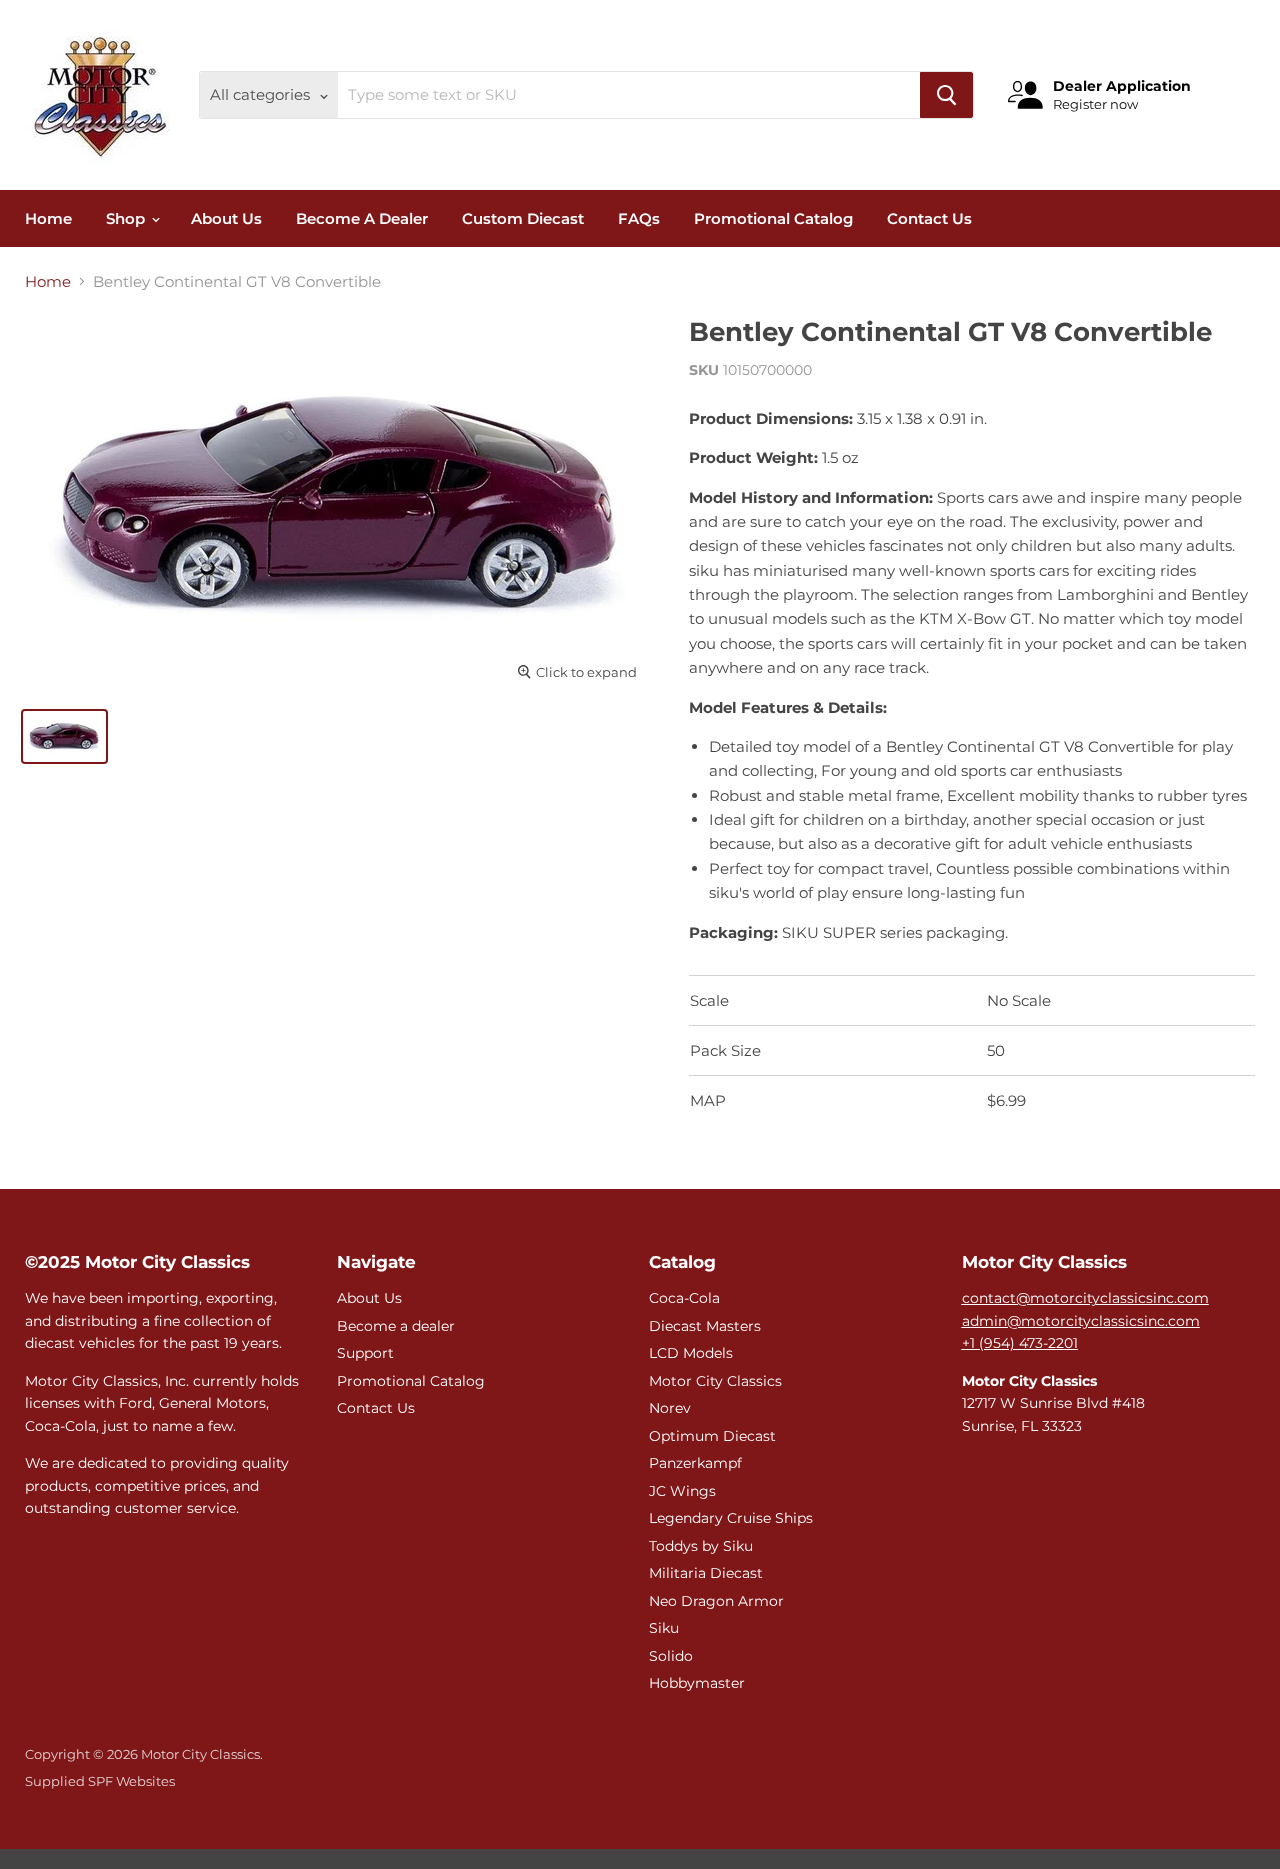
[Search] (946, 95)
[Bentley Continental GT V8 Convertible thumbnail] (64, 736)
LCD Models (691, 1353)
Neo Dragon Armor (716, 1601)
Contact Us (929, 218)
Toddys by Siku (701, 1546)
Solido (671, 1656)
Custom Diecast (523, 218)
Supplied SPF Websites (100, 1781)
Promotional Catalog (773, 218)
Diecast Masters (705, 1326)
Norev (670, 1408)
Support (365, 1353)
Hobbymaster (697, 1683)
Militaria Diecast (706, 1573)
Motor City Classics (715, 1381)
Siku (664, 1628)
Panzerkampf (695, 1463)
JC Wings (682, 1491)
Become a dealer (396, 1326)
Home (48, 218)
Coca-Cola (684, 1298)
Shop (127, 218)
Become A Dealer (362, 218)
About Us (226, 218)
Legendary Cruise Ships (731, 1518)
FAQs (639, 218)
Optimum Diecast (712, 1436)
